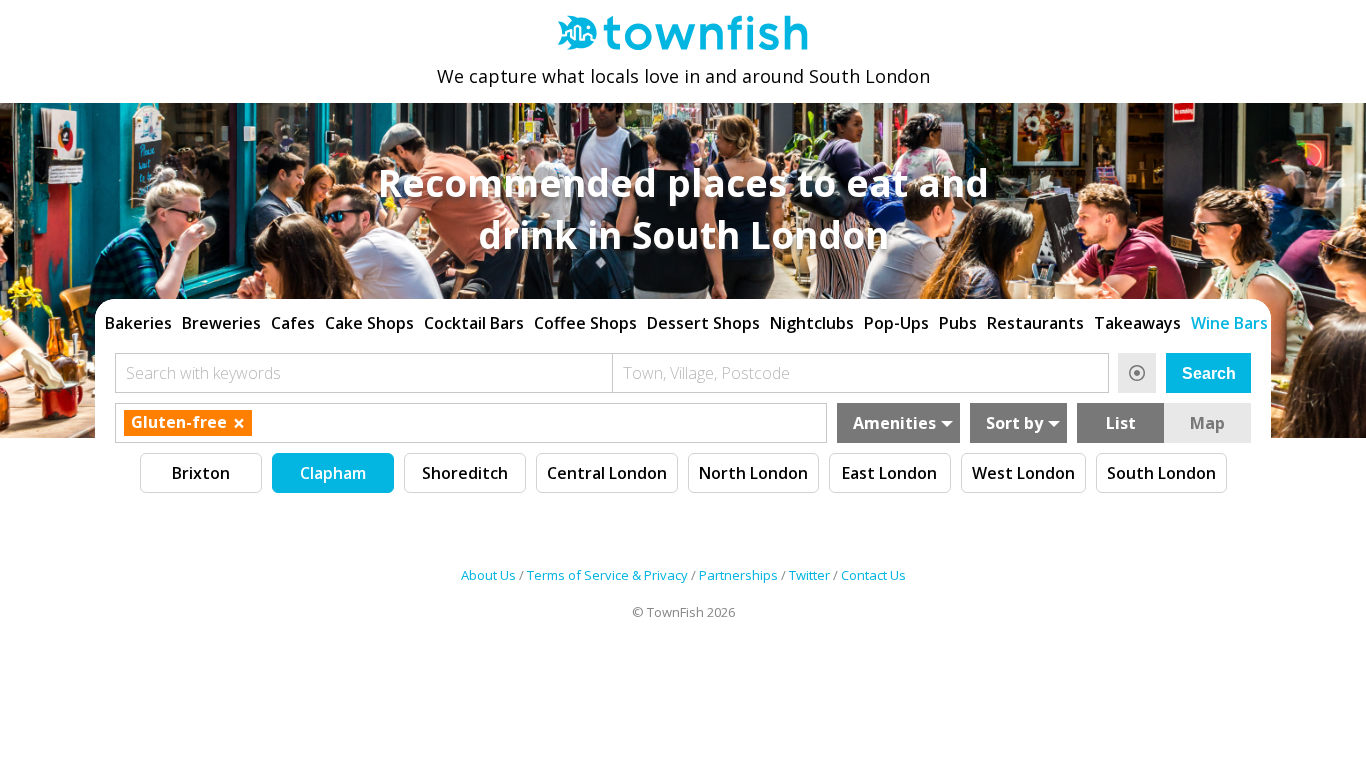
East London (889, 473)
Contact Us (873, 575)
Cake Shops (369, 323)
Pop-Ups (896, 323)
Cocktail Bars (474, 323)
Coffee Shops (585, 323)
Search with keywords (203, 373)
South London (1161, 473)
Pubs (958, 323)
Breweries (221, 323)
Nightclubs (812, 323)
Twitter (809, 575)
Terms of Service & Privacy (607, 575)
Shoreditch (465, 473)
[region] (683, 321)
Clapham (333, 473)
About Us (488, 575)
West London (1023, 473)
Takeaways (1137, 323)
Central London (607, 473)
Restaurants (1035, 323)
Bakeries (138, 323)
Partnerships (738, 575)
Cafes (293, 323)
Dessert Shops (703, 323)
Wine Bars (1229, 323)
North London (753, 473)
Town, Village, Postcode (706, 373)
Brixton (201, 473)
